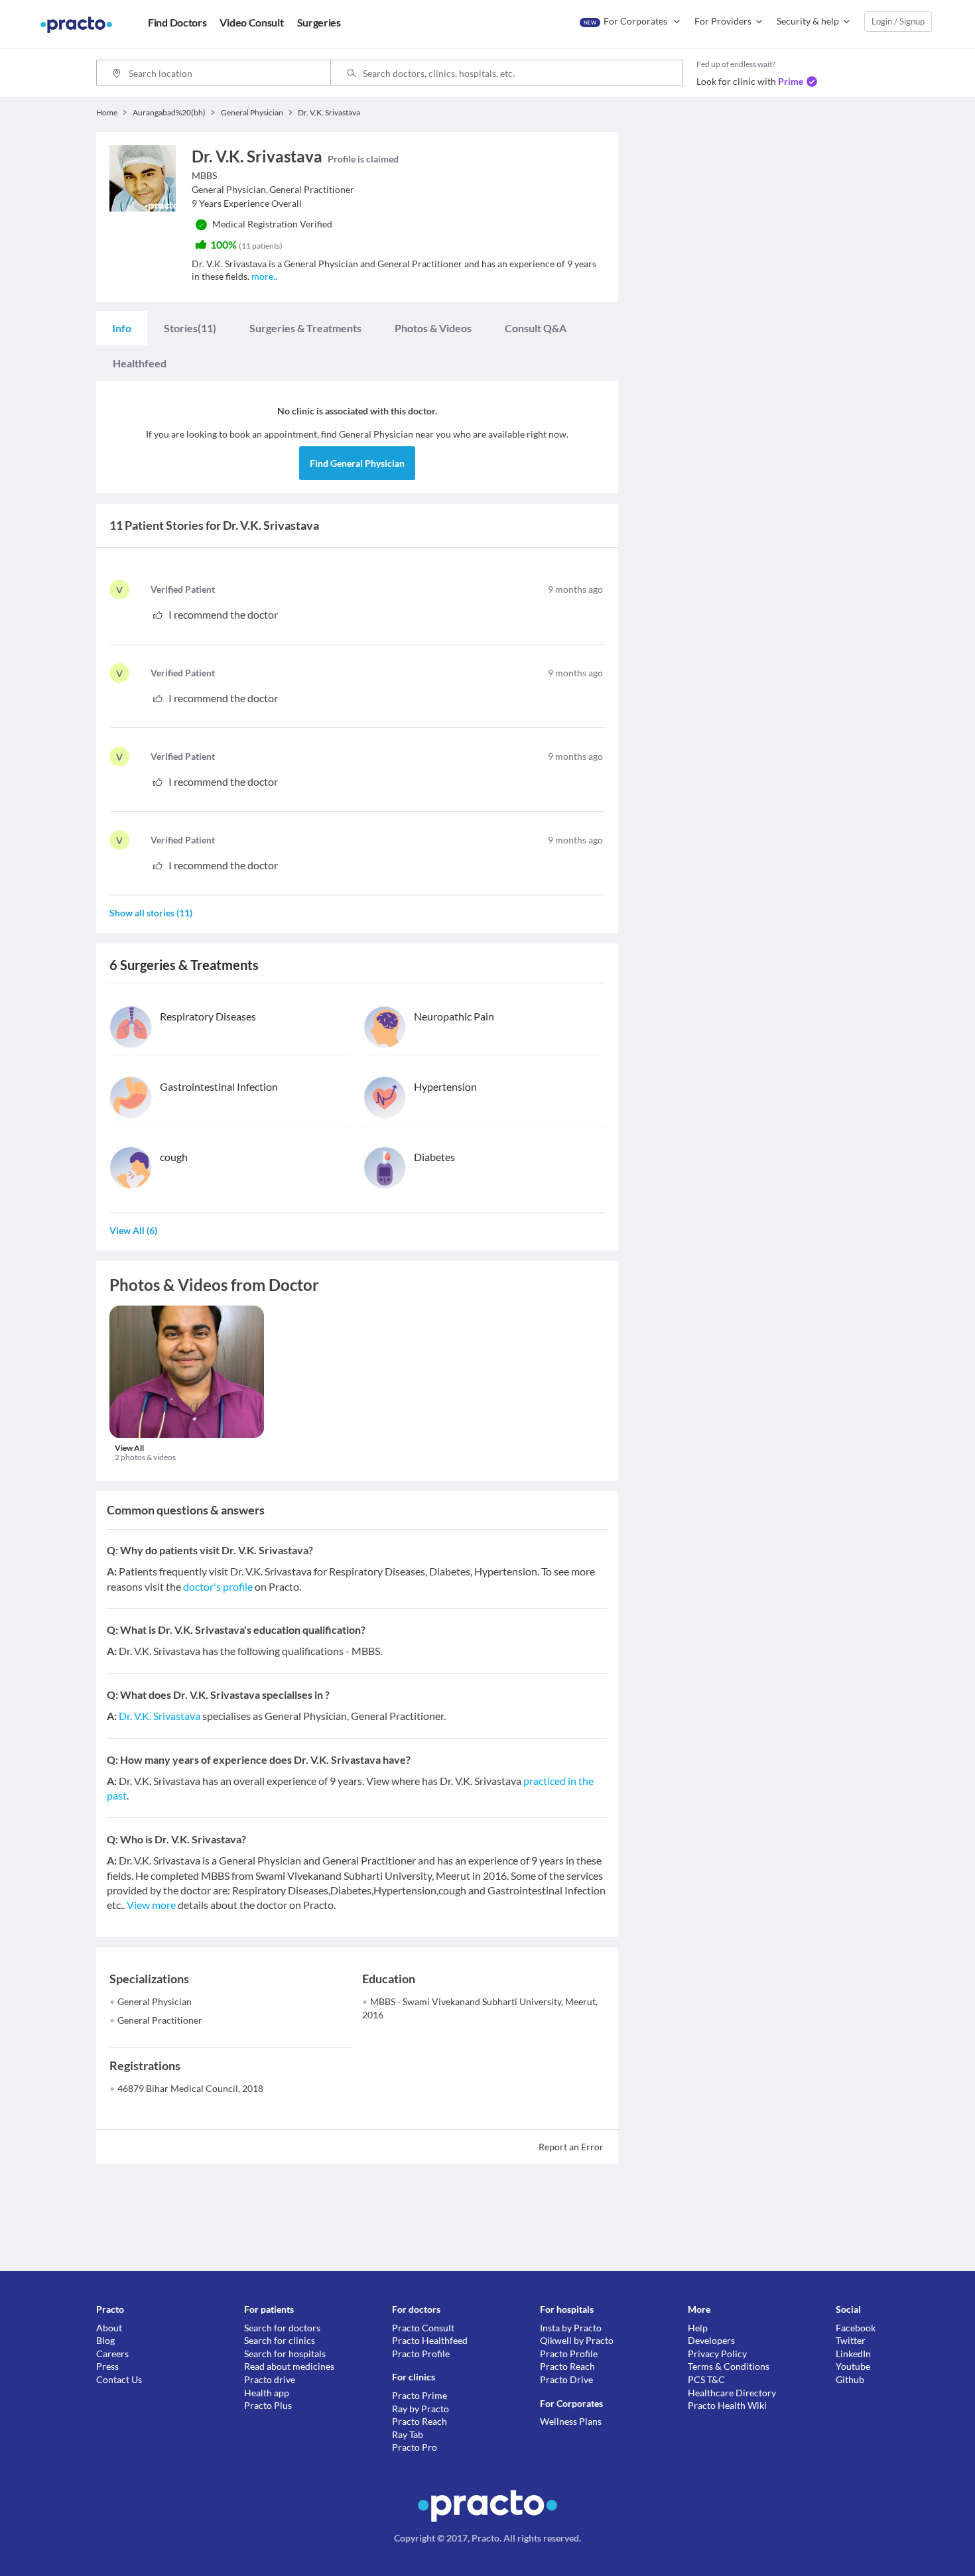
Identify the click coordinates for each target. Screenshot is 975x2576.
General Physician (155, 2001)
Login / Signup (898, 21)
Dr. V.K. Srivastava (160, 1716)
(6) (133, 1230)
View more (151, 1905)
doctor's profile (218, 1586)
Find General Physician (357, 463)
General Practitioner (160, 2020)
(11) (190, 328)
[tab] (122, 328)
